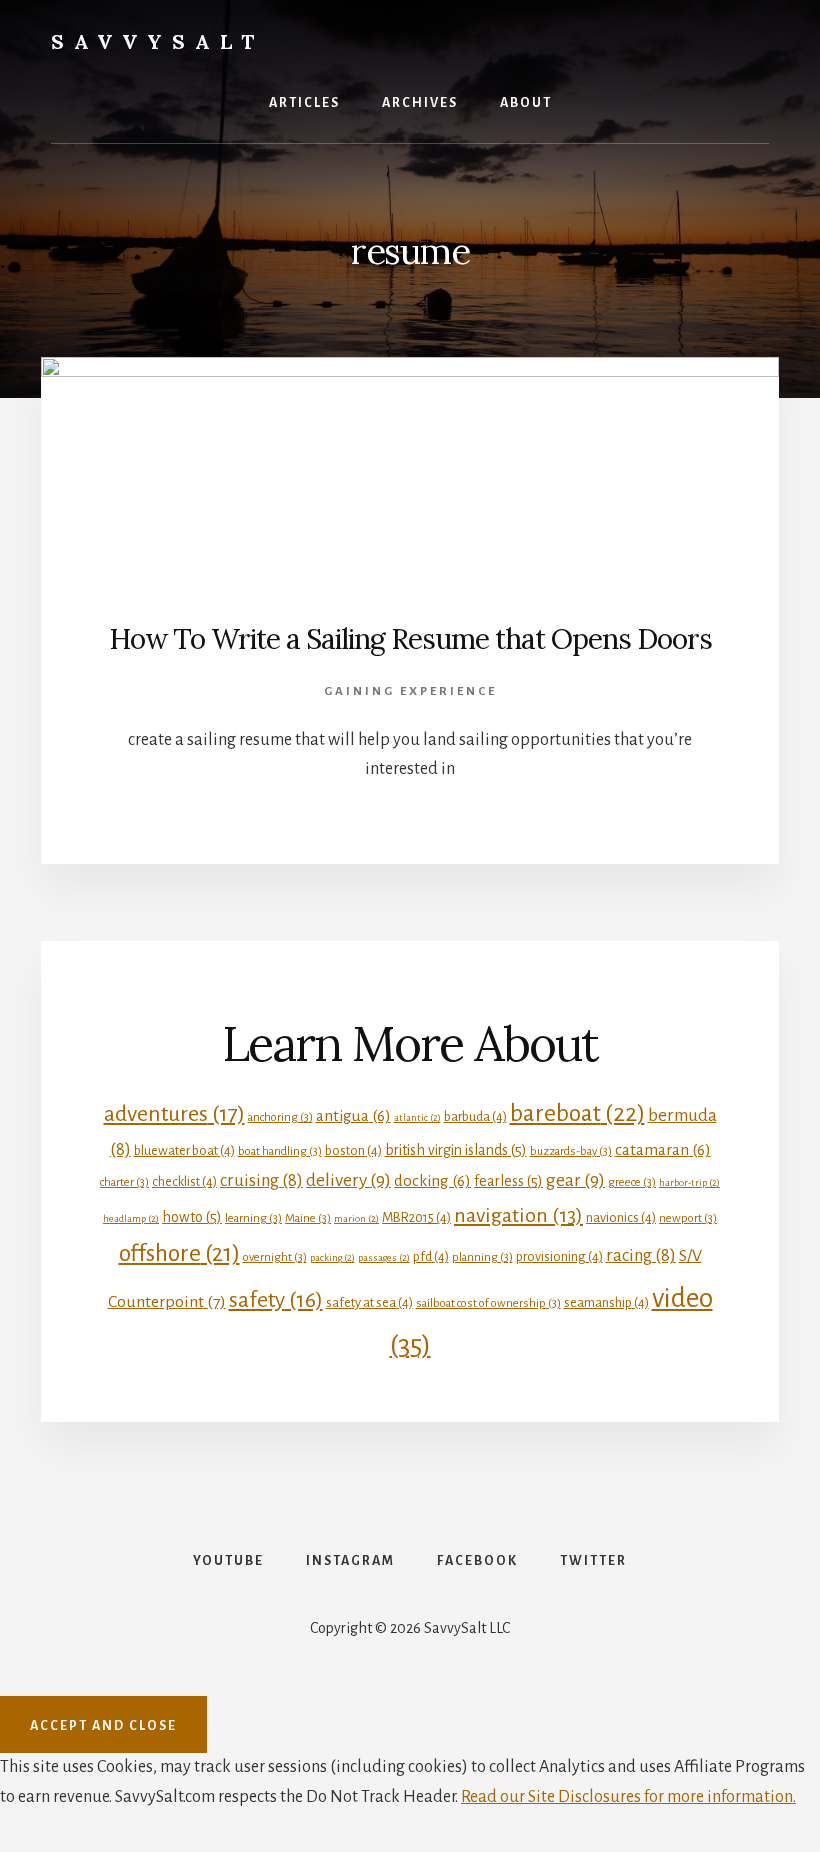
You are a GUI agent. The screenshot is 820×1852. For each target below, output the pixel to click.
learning (253, 1218)
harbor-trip (689, 1182)
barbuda (475, 1116)
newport (688, 1218)
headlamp (131, 1218)
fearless (508, 1181)
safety (276, 1300)
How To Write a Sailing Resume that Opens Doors (410, 639)
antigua (353, 1115)
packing (332, 1257)
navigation (518, 1215)
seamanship (606, 1302)
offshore (179, 1253)
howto (192, 1217)
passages (384, 1257)
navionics (621, 1217)
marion (356, 1218)
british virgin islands (456, 1150)
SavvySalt (157, 41)
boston (353, 1150)
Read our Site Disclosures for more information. (628, 1797)
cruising (261, 1180)
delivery (348, 1180)
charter (124, 1182)
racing (641, 1255)
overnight (275, 1257)
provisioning (559, 1256)
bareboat (577, 1113)
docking (432, 1180)
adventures (174, 1114)
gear (575, 1180)
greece (632, 1182)
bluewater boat (184, 1150)
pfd (431, 1256)
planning (482, 1257)
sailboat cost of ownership (488, 1303)
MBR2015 (416, 1217)
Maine (308, 1218)
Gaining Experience (410, 691)
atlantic (417, 1117)
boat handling (280, 1151)
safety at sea (369, 1302)
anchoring (280, 1117)
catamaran (663, 1149)
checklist (184, 1181)
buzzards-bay (571, 1151)
